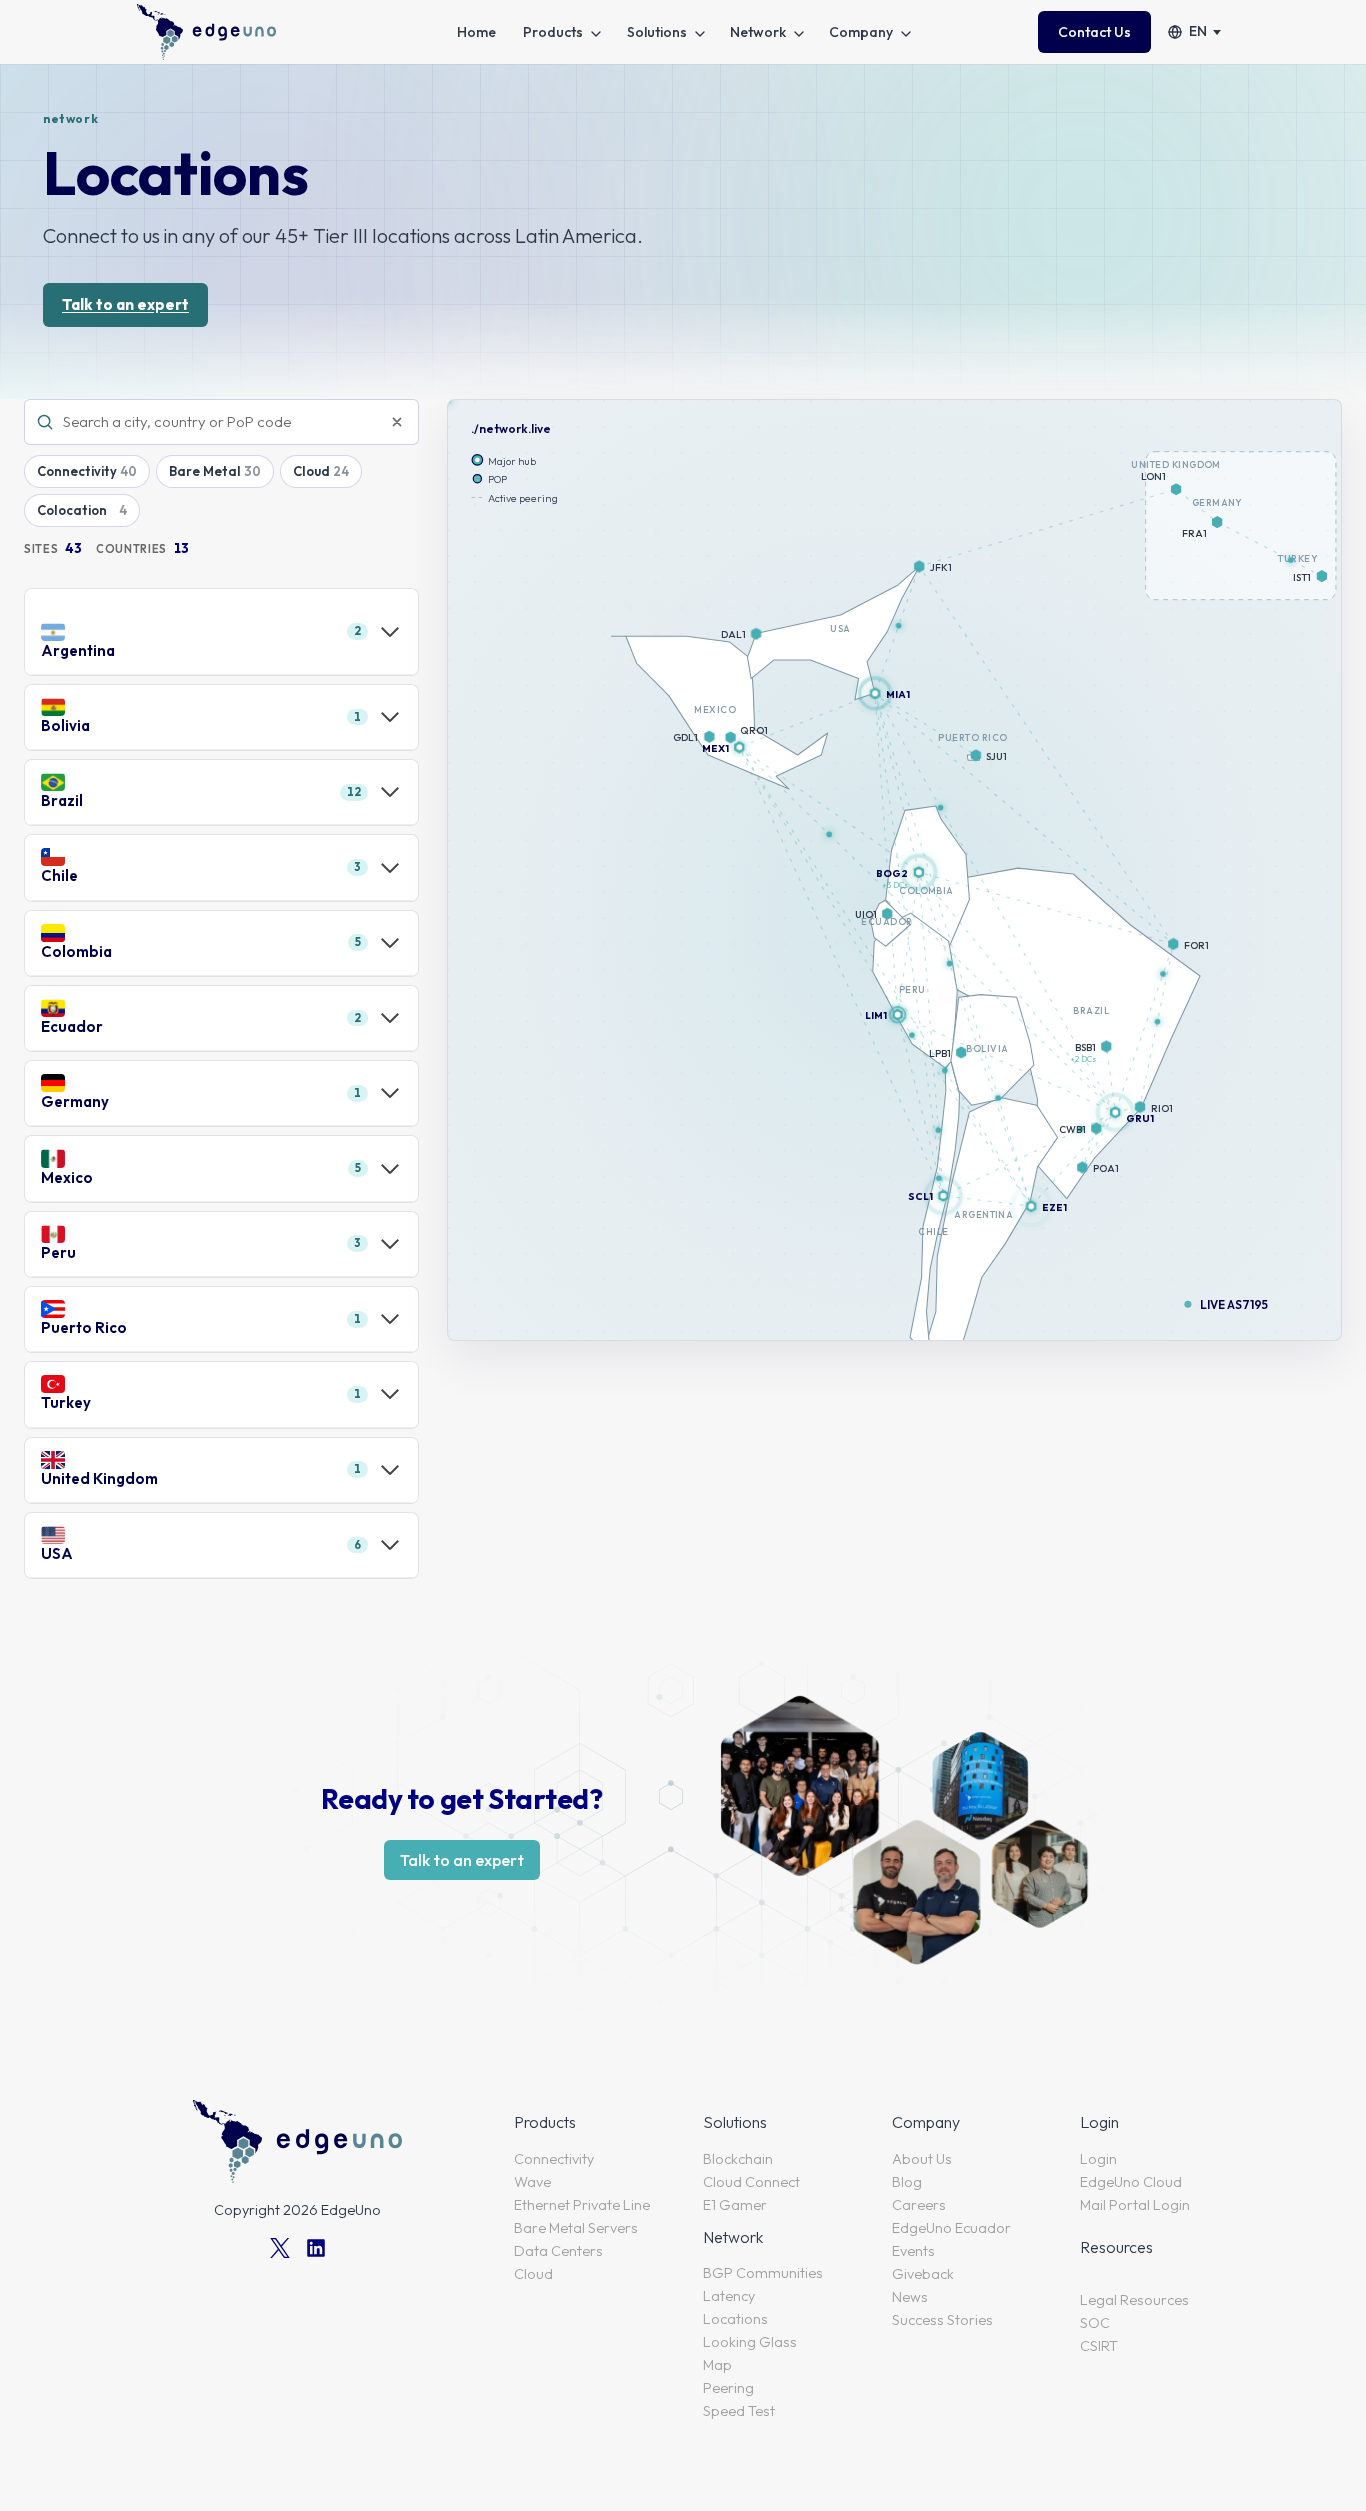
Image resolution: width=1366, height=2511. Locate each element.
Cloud (311, 471)
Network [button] (758, 32)
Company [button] (861, 32)
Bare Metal (205, 471)
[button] (1115, 1112)
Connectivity (77, 471)
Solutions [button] (657, 32)
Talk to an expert (125, 304)
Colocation (72, 510)
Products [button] (553, 32)
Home (476, 32)
